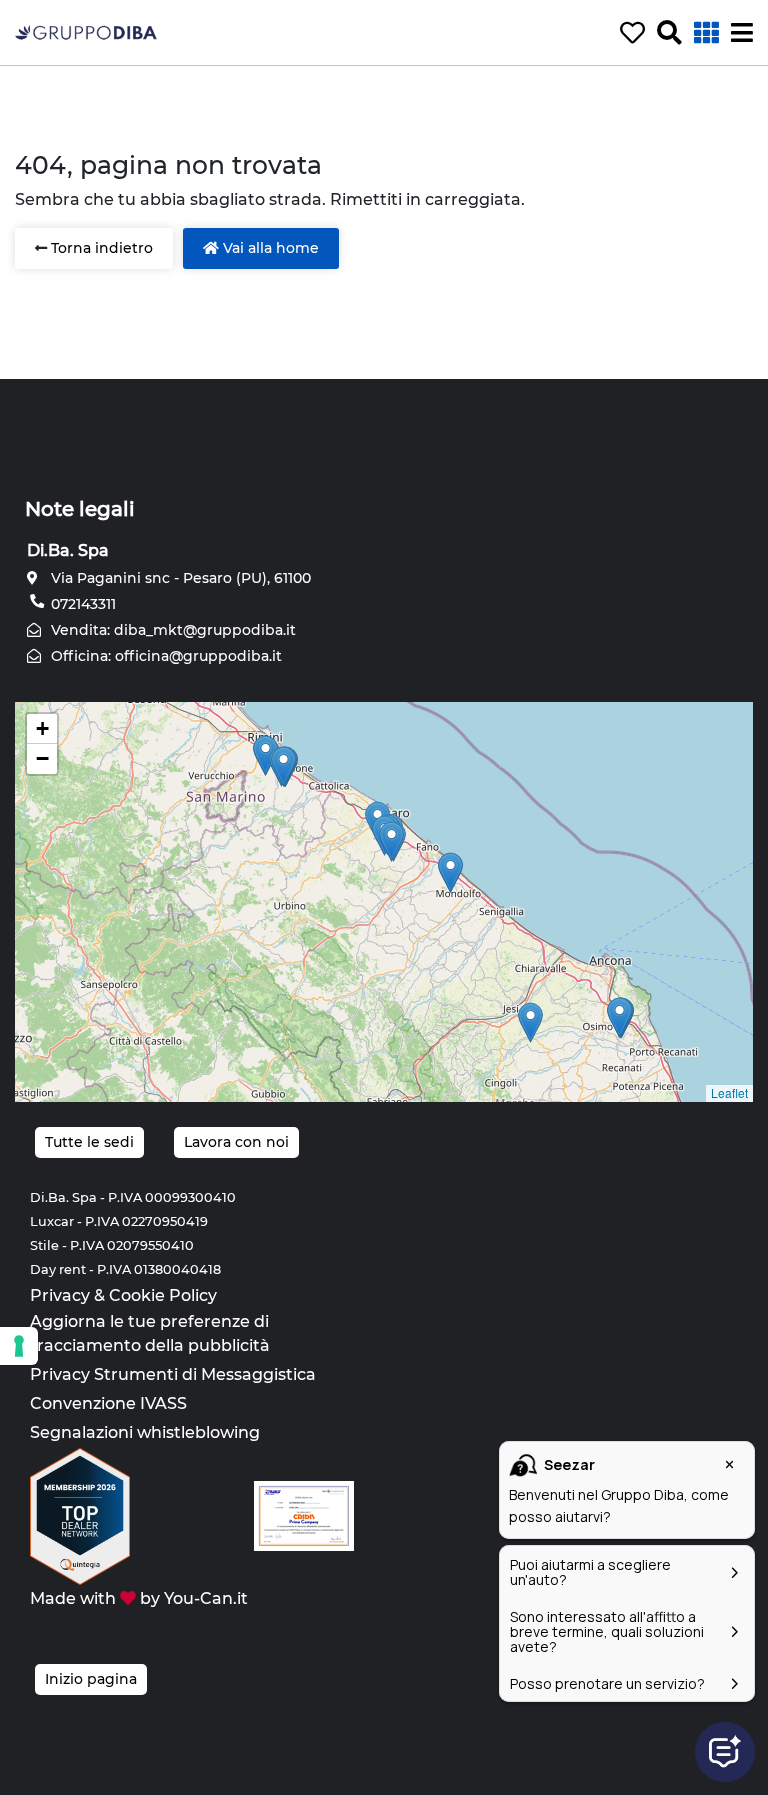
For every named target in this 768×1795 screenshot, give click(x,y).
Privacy (60, 1295)
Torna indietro (100, 248)
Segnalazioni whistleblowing (145, 1432)
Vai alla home (269, 248)
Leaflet (729, 1092)
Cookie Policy (163, 1295)
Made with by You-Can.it (139, 1598)
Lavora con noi (236, 1142)
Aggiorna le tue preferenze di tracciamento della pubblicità (150, 1333)
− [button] (42, 758)
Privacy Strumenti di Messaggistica (173, 1374)
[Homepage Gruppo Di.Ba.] (86, 31)
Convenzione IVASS (108, 1403)
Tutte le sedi (89, 1142)
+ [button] (42, 728)
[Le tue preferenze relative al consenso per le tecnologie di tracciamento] (19, 1346)
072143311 (81, 604)
